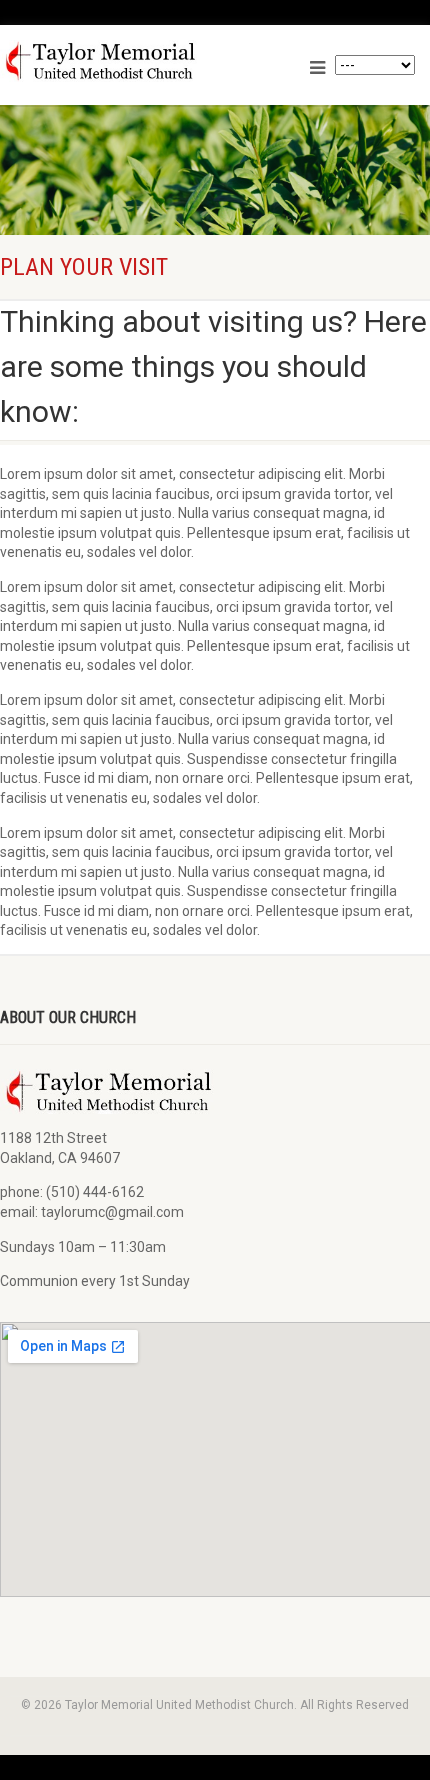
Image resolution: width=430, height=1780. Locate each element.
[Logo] (138, 61)
